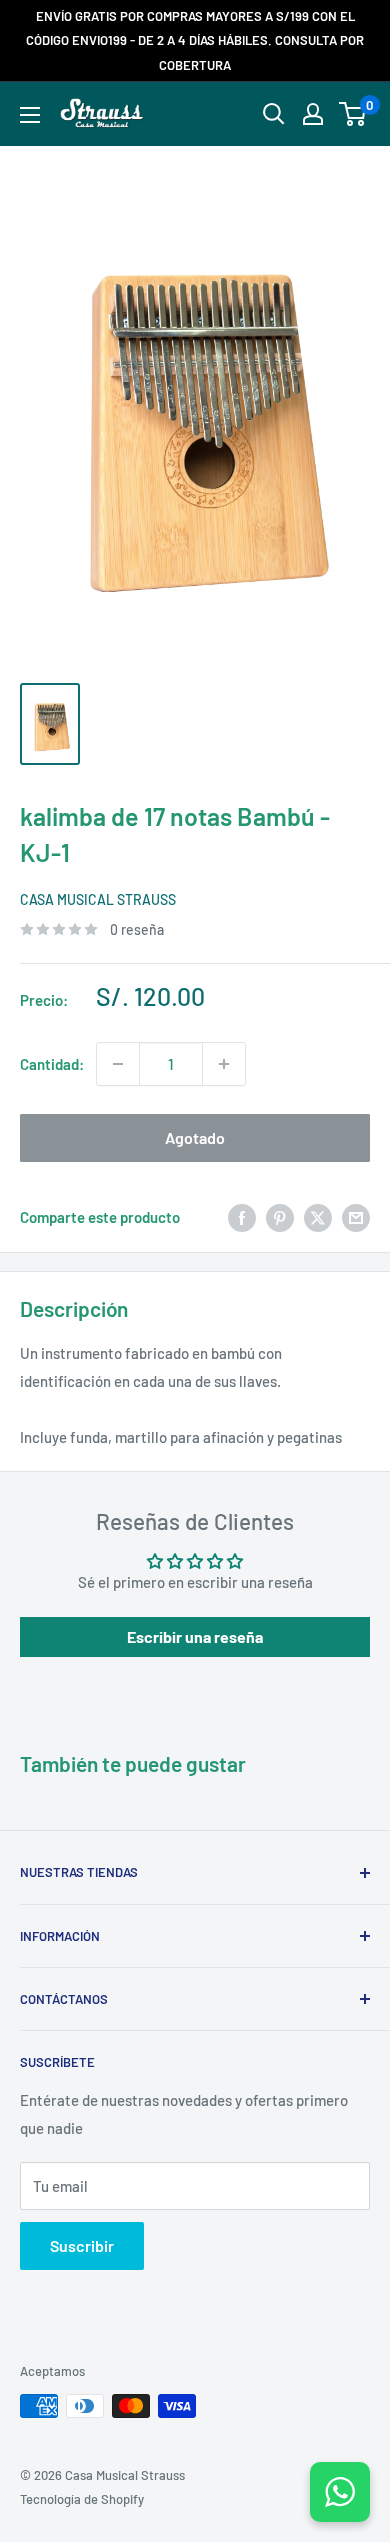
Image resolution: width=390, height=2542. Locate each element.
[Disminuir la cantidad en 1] (118, 1064)
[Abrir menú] (30, 115)
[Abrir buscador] (274, 114)
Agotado (195, 1137)
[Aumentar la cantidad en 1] (224, 1064)
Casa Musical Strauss (98, 899)
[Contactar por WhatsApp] (340, 2492)
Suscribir (82, 2245)
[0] (353, 114)
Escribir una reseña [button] (195, 1636)
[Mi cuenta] (313, 114)
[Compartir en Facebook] (242, 1217)
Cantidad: (52, 1064)
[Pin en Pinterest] (280, 1217)
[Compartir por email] (356, 1217)
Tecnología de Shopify (82, 2499)
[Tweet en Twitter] (318, 1217)
